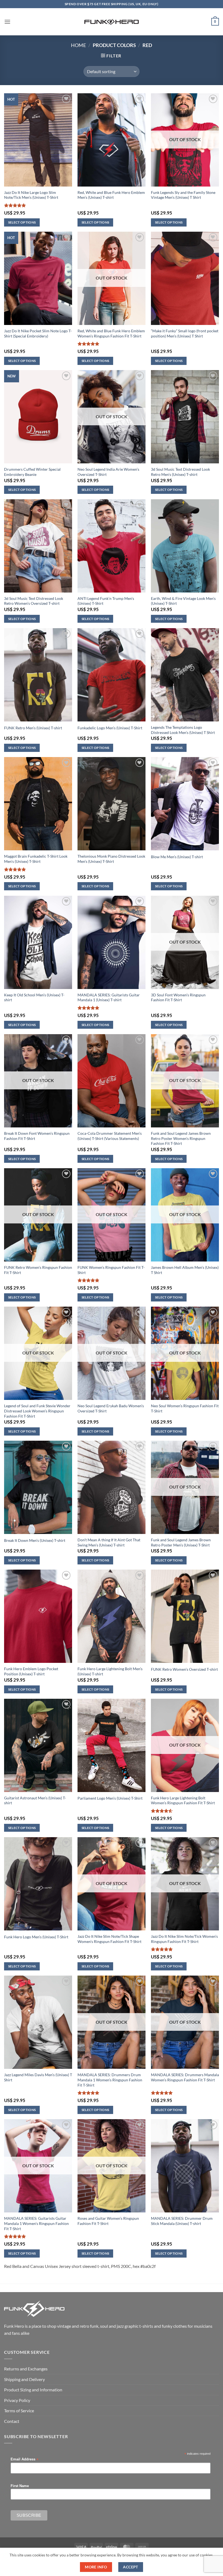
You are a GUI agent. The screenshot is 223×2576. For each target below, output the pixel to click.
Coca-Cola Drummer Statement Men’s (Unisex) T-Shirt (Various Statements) (110, 1136)
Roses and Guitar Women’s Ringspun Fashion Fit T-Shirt (108, 2221)
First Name (20, 2486)
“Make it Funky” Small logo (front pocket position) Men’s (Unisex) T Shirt (185, 333)
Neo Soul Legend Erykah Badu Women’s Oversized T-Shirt (111, 1408)
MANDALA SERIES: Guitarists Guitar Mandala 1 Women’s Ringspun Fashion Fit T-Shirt (36, 2223)
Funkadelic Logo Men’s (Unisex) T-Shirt (110, 728)
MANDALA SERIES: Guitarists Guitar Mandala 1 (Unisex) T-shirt (109, 997)
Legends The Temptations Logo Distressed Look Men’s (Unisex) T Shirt (183, 730)
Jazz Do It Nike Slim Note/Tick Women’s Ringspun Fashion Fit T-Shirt (184, 1939)
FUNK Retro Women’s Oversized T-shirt (184, 1669)
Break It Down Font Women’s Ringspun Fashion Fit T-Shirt (37, 1136)
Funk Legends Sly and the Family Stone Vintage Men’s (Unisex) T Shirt (183, 195)
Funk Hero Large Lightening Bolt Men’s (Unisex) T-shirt (110, 1671)
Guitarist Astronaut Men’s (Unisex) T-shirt (35, 1800)
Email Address (24, 2459)
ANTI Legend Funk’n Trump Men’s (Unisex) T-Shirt (106, 601)
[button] (7, 22)
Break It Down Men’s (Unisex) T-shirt (35, 1540)
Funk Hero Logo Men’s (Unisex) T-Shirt (36, 1937)
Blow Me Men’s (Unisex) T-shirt (177, 857)
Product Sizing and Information (33, 2390)
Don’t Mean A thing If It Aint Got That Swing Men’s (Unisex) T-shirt (109, 1542)
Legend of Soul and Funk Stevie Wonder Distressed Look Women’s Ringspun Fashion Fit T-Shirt (37, 1411)
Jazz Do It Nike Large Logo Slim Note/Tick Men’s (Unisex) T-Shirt (31, 195)
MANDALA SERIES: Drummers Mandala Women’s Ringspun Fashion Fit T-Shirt (185, 2077)
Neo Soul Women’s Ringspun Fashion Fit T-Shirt (185, 1408)
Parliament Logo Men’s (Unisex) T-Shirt (110, 1798)
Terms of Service (19, 2411)
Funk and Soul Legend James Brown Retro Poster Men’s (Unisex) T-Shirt (181, 1542)
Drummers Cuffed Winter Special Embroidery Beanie (32, 472)
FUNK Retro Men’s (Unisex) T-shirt (33, 728)
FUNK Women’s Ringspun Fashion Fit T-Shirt (111, 1270)
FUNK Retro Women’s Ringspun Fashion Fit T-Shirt (38, 1270)
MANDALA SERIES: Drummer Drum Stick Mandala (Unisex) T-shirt (182, 2221)
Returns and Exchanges (26, 2369)
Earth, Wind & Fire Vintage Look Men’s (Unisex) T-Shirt (183, 601)
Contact (12, 2421)
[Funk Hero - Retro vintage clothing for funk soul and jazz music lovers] (112, 22)
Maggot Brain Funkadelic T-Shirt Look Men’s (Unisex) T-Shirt (36, 859)
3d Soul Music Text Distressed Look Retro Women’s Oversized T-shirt (34, 601)
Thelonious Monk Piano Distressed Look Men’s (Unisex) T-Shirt (111, 859)
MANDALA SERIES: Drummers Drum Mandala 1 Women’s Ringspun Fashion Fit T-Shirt (110, 2080)
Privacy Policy (17, 2400)
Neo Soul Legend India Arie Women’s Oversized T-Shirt (108, 472)
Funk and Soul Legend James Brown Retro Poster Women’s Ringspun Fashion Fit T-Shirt (181, 1138)
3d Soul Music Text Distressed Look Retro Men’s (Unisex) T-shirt (180, 472)
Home (78, 45)
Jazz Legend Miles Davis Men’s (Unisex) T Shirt (38, 2077)
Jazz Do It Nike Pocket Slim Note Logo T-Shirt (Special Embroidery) (38, 333)
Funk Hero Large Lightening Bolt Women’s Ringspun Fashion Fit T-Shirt (183, 1800)
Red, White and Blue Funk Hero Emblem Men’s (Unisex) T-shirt (111, 195)
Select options (22, 222)
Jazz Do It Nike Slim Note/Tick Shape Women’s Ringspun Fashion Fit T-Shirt (109, 1939)
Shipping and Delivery (24, 2379)
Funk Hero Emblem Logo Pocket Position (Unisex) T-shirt (31, 1671)
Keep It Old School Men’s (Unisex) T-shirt (34, 997)
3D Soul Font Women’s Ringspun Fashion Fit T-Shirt (178, 997)
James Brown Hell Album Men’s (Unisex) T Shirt (185, 1270)
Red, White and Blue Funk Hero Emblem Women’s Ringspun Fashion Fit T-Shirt (111, 333)
